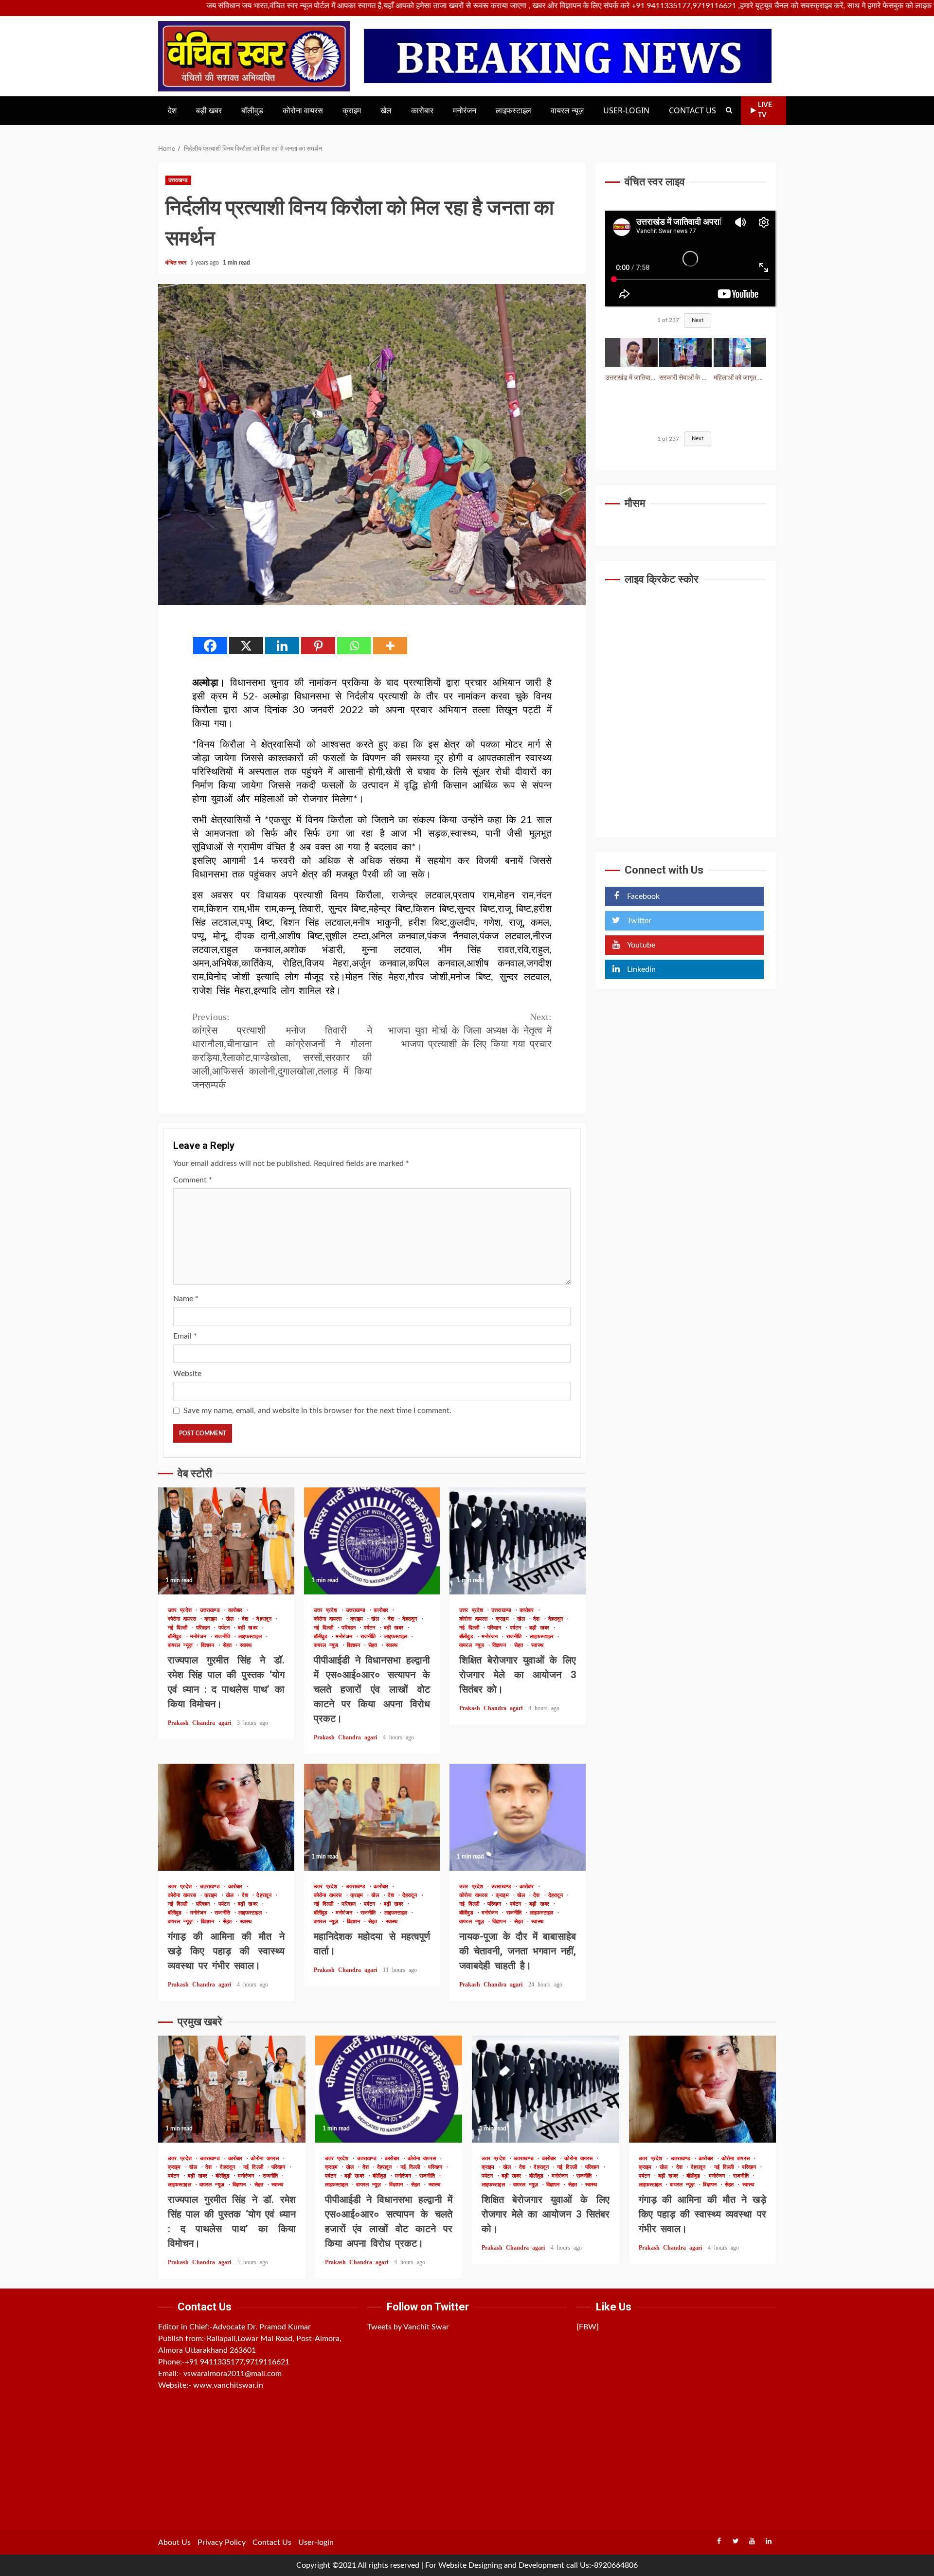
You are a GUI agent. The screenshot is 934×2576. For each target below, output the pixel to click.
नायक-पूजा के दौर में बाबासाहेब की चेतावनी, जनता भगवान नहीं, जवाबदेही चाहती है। (518, 1817)
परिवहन (205, 1628)
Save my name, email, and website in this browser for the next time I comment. (317, 1411)
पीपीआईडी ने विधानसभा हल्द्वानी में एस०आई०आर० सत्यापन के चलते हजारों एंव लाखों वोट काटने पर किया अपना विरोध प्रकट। (372, 1541)
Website (187, 1374)
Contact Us (692, 111)
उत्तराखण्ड (178, 180)
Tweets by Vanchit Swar (408, 2327)
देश (172, 111)
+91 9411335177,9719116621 (237, 2362)
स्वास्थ (246, 1645)
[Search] (729, 110)
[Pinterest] (318, 646)
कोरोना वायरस (303, 111)
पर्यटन (226, 1628)
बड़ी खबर (209, 111)
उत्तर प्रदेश (181, 1610)
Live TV (765, 110)
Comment (193, 1180)
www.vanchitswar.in (228, 2385)
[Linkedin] (282, 646)
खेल (386, 111)
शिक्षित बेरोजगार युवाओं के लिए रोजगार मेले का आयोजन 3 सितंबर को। (518, 1541)
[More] (390, 646)
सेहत (229, 1645)
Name (186, 1299)
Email (185, 1336)
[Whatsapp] (354, 646)
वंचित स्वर (177, 263)
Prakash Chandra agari (201, 1723)
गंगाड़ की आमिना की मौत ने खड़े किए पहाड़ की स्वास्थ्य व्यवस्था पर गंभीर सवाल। (226, 1817)
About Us (174, 2542)
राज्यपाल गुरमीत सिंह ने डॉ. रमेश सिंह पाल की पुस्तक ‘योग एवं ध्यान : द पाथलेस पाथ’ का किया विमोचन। (226, 1541)
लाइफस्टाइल (513, 111)
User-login (626, 111)
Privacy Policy (222, 2542)
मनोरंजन (465, 111)
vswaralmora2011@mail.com (233, 2374)
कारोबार (422, 111)
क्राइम (352, 111)
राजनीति (224, 1637)
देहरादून (266, 1619)
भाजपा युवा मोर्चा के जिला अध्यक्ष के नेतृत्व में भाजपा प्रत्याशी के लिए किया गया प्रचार (470, 1030)
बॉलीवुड (252, 111)
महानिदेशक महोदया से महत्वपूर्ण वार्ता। (372, 1817)
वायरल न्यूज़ (567, 111)
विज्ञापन (209, 1645)
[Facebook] (210, 646)
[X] (246, 646)
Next (698, 321)
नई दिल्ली (180, 1628)
